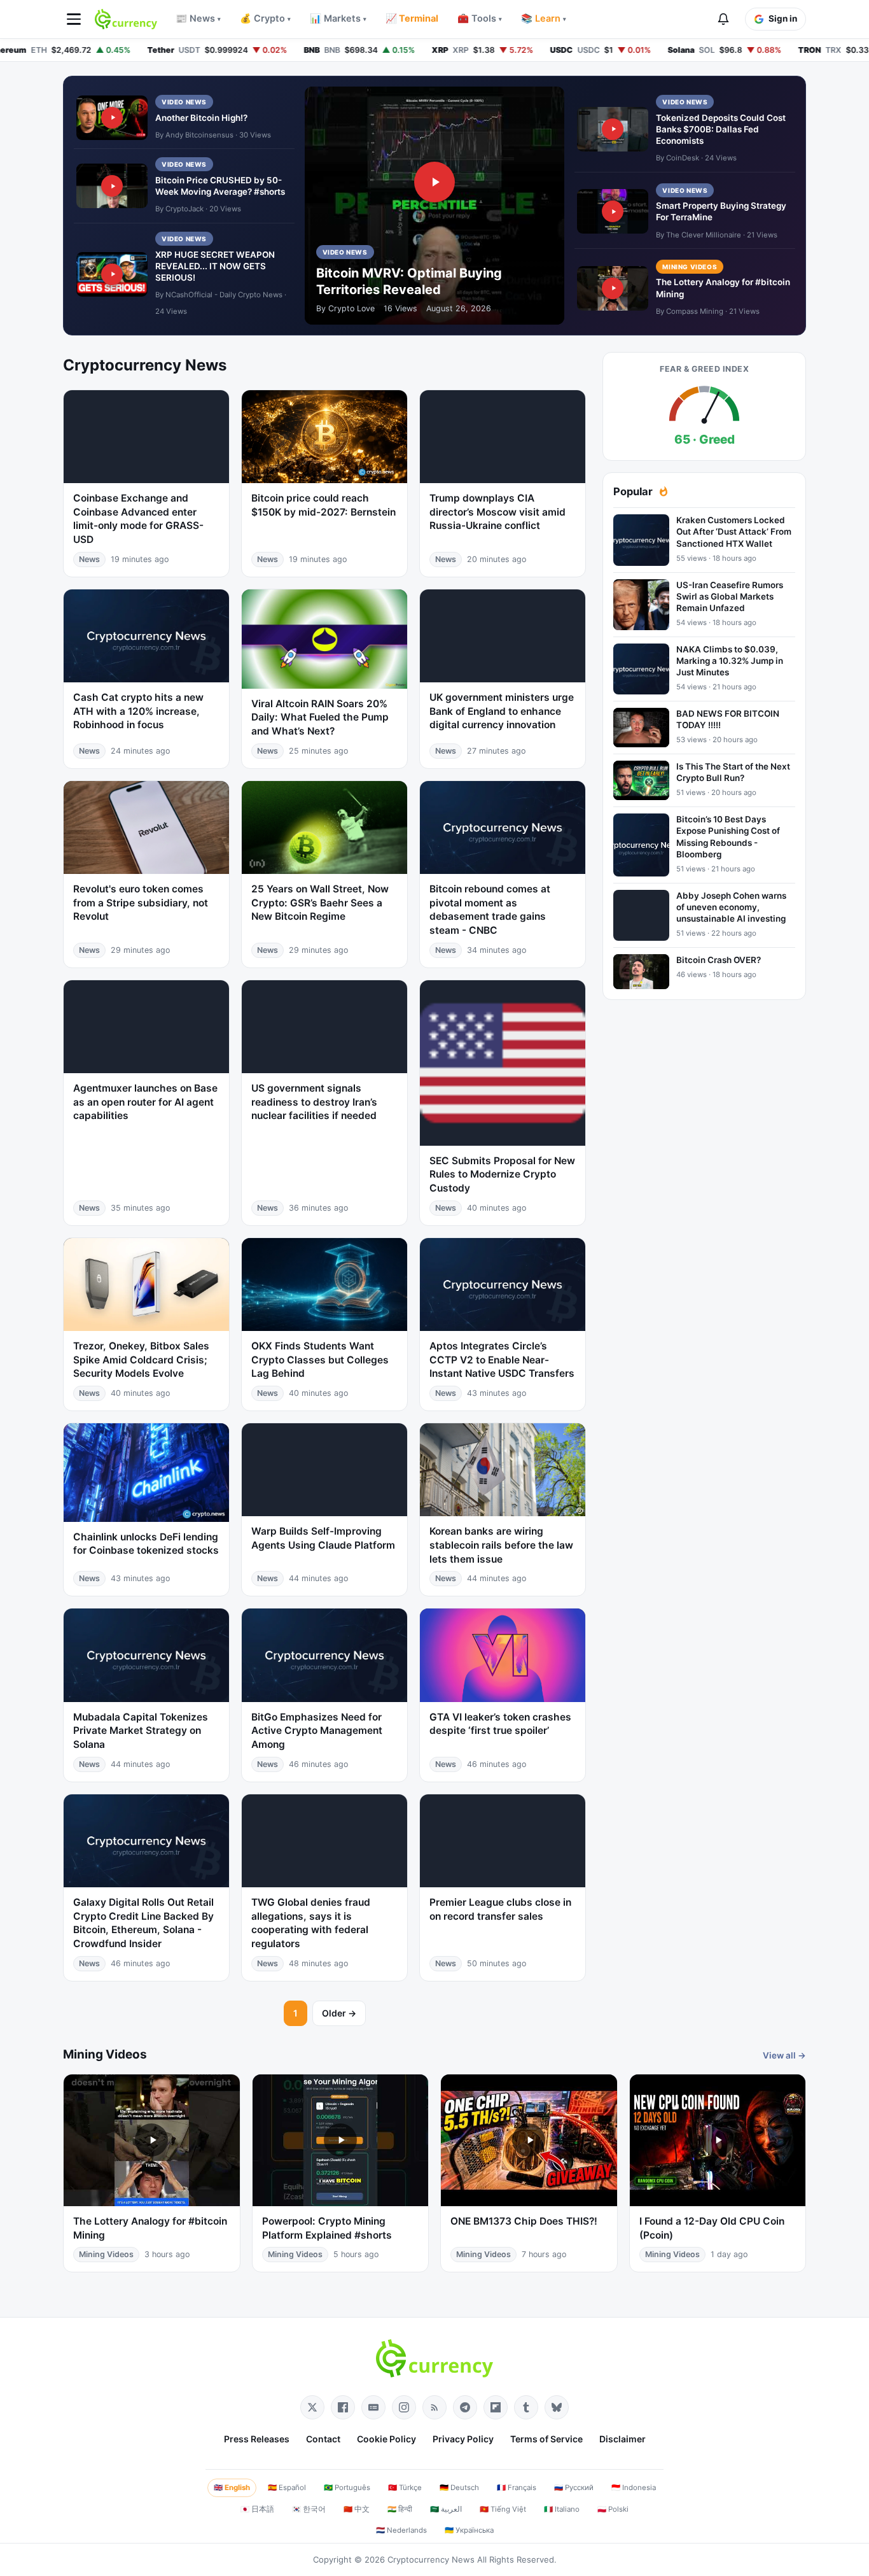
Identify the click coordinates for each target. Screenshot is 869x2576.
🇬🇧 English (232, 2488)
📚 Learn (544, 18)
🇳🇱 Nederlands (401, 2530)
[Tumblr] (526, 2407)
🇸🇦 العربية (446, 2509)
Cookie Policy (386, 2439)
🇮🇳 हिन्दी (400, 2509)
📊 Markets (338, 18)
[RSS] (434, 2407)
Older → (339, 2013)
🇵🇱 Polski (613, 2509)
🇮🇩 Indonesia (634, 2488)
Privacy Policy (463, 2439)
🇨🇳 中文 (357, 2509)
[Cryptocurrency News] (126, 19)
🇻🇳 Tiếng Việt (503, 2509)
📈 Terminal (412, 18)
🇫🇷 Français (517, 2488)
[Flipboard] (496, 2407)
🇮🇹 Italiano (562, 2509)
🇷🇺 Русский (574, 2488)
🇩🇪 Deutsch (459, 2488)
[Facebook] (343, 2407)
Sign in (783, 18)
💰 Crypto (265, 18)
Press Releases (257, 2439)
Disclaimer (622, 2439)
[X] (312, 2407)
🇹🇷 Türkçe (405, 2488)
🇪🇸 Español (287, 2488)
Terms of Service (546, 2439)
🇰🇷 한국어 (309, 2509)
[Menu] (74, 19)
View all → (784, 2055)
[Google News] (373, 2407)
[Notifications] (723, 19)
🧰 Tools (480, 18)
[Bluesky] (557, 2407)
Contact (323, 2439)
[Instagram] (404, 2407)
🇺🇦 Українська (469, 2530)
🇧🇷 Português (347, 2488)
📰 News (198, 18)
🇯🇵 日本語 (257, 2509)
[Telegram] (465, 2407)
